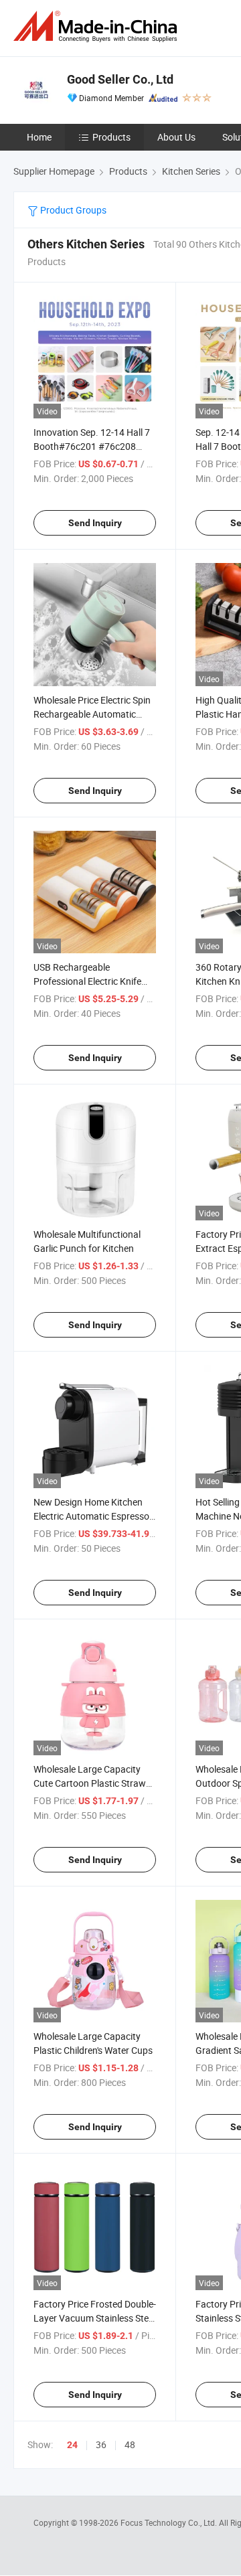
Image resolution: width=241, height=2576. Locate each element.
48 (130, 2444)
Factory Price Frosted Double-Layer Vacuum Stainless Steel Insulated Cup (95, 2318)
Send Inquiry (95, 523)
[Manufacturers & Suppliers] (98, 26)
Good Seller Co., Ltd (120, 79)
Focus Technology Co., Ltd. (170, 2522)
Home (39, 137)
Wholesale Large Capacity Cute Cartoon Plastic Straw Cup (90, 1783)
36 (101, 2444)
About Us (176, 137)
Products (111, 137)
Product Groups (72, 210)
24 (72, 2445)
